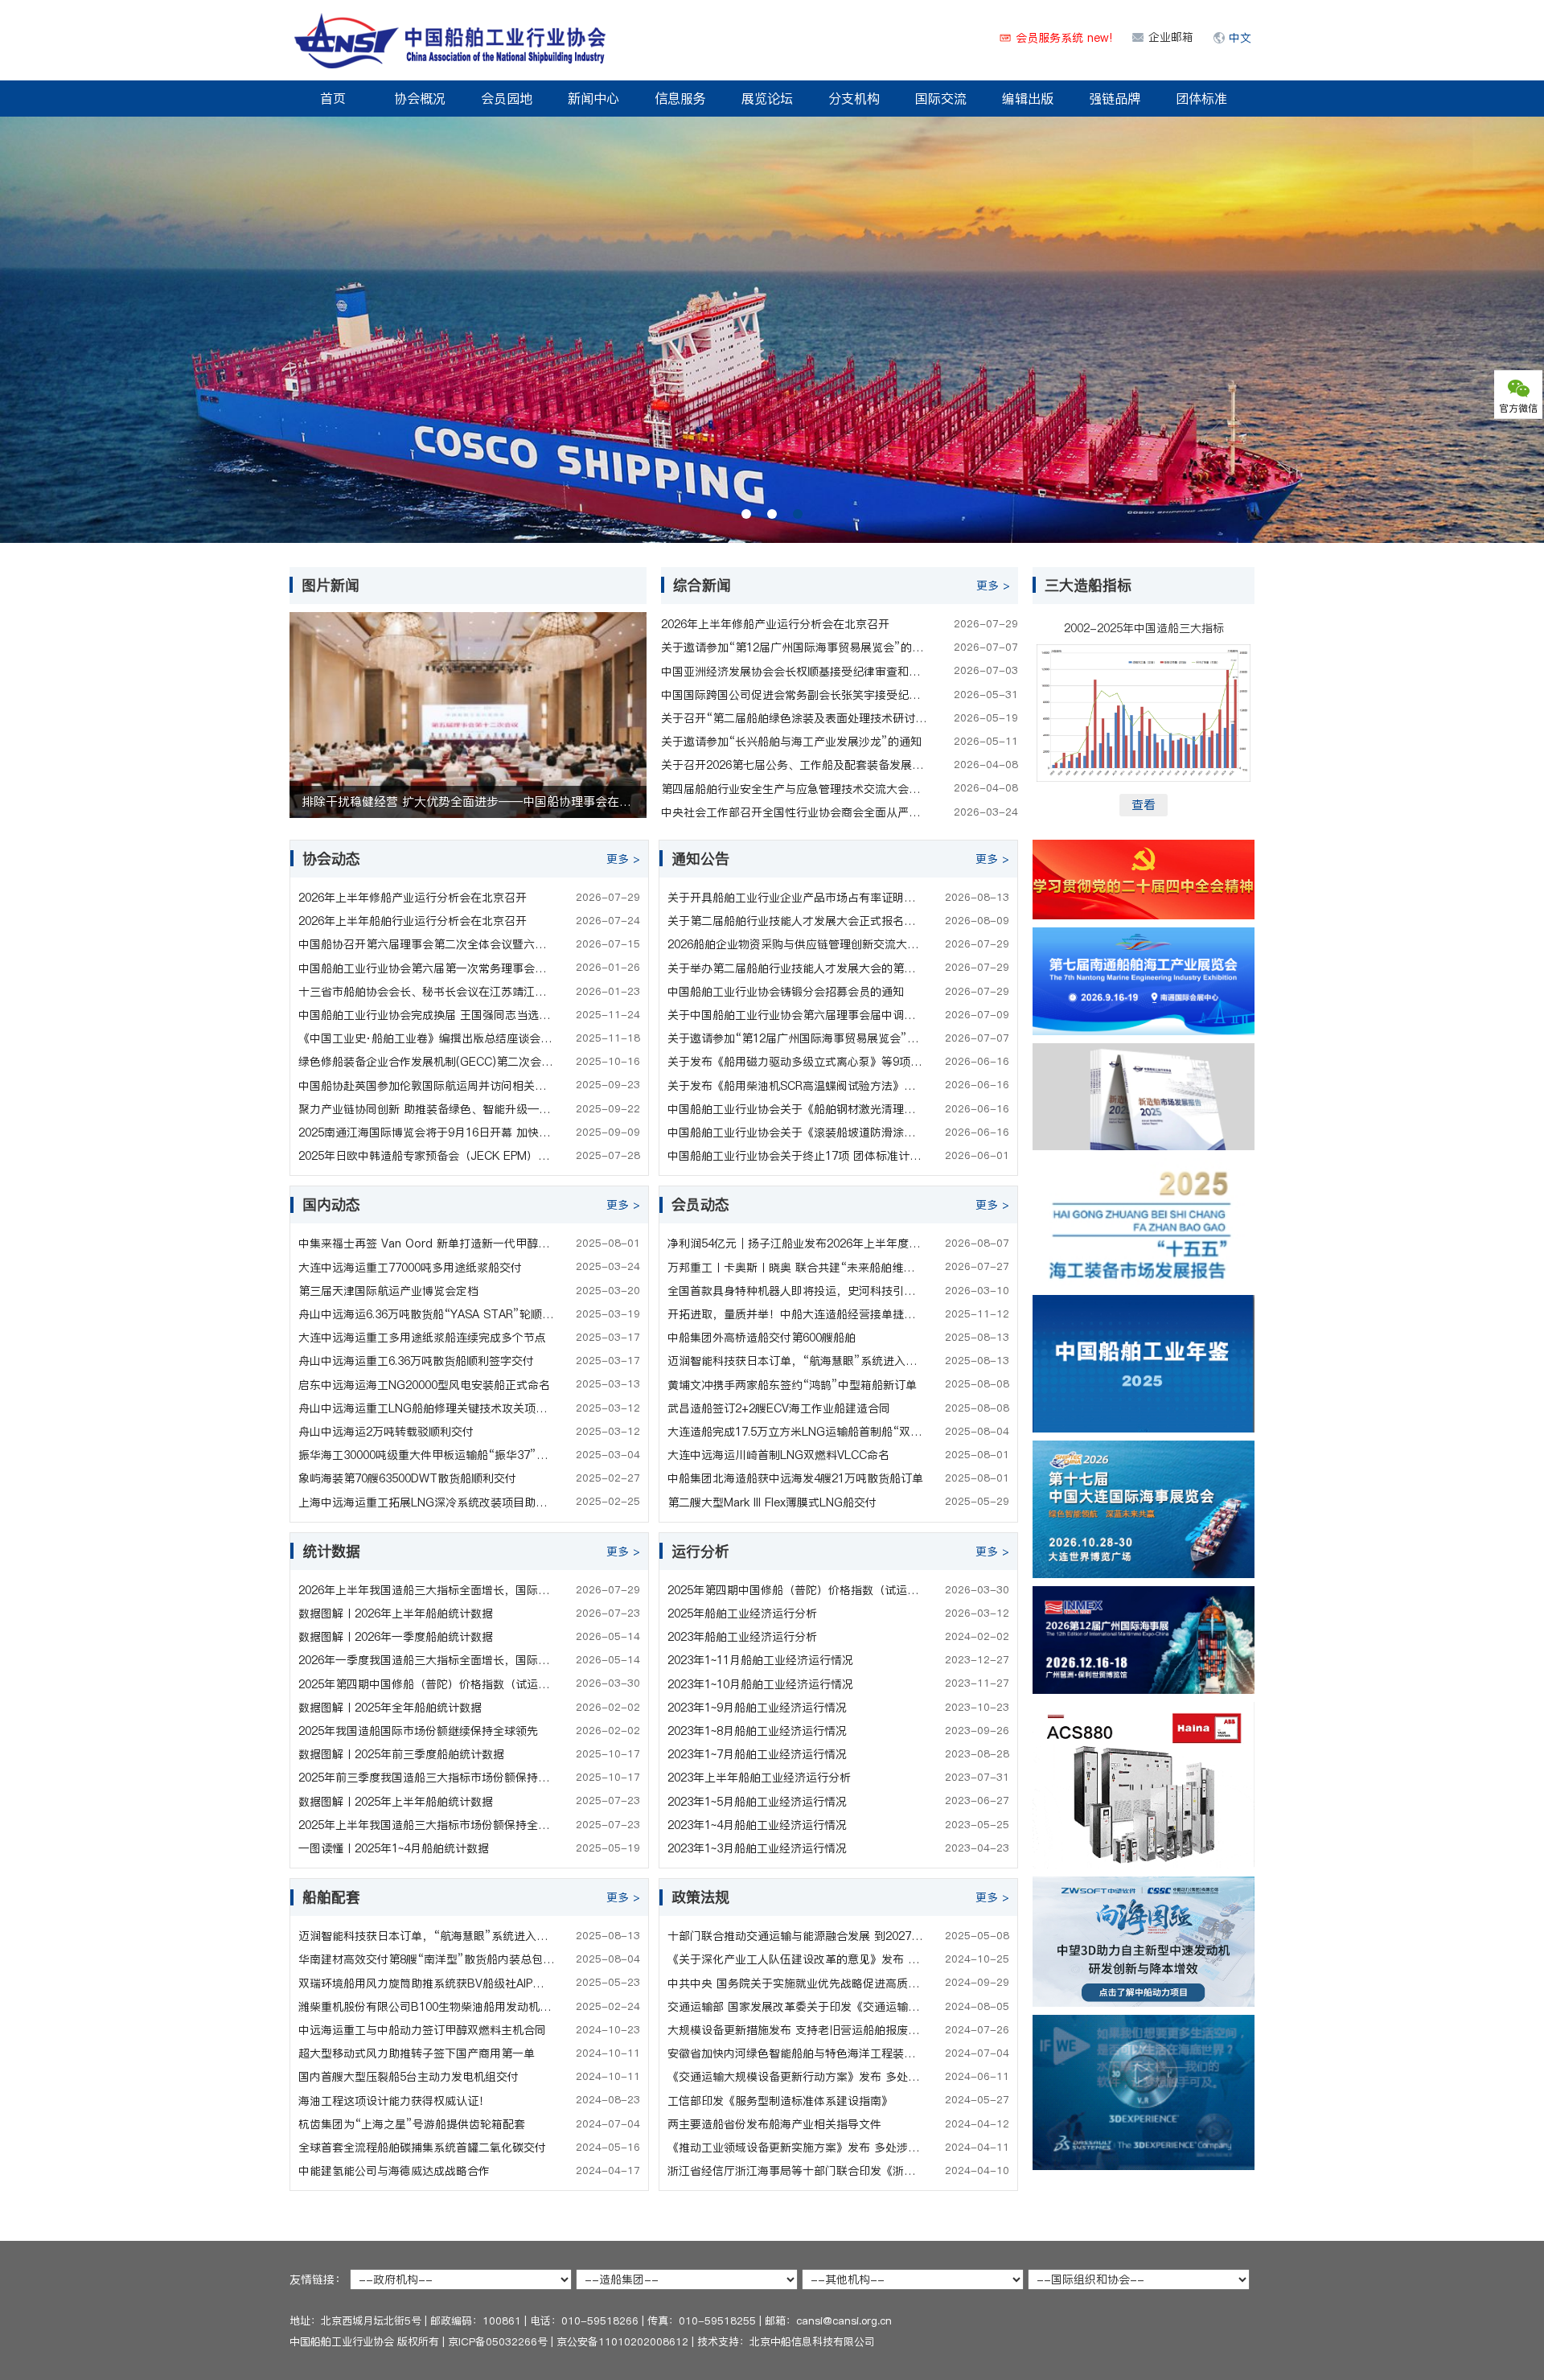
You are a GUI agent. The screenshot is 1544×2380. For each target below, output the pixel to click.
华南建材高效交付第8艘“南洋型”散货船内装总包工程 (426, 1959)
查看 (1144, 805)
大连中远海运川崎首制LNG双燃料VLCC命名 (778, 1455)
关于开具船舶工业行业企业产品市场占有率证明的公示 (795, 898)
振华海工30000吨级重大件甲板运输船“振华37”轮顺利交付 (426, 1455)
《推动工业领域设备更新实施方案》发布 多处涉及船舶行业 (795, 2148)
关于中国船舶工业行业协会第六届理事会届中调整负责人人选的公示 (795, 1015)
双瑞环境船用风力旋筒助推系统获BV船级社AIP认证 (426, 1983)
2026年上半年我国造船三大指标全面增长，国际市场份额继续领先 (426, 1590)
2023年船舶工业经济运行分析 (742, 1637)
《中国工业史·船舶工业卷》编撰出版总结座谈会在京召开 (426, 1038)
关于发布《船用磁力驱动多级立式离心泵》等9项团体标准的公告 (795, 1062)
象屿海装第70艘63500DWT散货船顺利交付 (407, 1478)
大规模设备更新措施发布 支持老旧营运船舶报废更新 (795, 2030)
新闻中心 (593, 98)
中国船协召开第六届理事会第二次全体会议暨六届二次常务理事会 (426, 944)
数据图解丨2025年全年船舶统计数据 (390, 1708)
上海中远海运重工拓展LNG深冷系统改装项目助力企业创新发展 (426, 1502)
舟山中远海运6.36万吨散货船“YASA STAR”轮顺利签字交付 (426, 1314)
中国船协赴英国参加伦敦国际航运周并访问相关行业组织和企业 (426, 1086)
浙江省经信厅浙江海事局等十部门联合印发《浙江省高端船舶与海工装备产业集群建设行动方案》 (795, 2171)
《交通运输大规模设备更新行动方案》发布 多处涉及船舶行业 (795, 2077)
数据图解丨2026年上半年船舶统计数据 (396, 1613)
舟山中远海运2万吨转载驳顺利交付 (386, 1432)
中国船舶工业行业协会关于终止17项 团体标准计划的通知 (795, 1156)
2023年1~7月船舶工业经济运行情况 (757, 1754)
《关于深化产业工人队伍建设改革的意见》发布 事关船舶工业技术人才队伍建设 (795, 1959)
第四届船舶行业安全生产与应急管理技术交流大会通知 (795, 789)
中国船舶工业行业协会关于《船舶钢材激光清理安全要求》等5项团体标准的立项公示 (795, 1109)
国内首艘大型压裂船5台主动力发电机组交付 (409, 2077)
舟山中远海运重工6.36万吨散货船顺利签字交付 (416, 1361)
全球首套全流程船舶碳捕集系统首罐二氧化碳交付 (422, 2148)
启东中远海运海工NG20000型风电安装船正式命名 (424, 1385)
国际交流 (941, 98)
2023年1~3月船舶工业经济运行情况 (757, 1848)
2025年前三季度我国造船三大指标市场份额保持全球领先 (426, 1778)
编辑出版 (1028, 98)
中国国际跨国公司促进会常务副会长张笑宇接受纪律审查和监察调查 (795, 695)
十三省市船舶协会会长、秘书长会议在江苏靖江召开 (426, 992)
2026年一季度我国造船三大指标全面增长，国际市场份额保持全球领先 (426, 1660)
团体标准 (1201, 98)
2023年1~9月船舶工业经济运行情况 (757, 1708)
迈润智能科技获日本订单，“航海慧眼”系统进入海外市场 (795, 1361)
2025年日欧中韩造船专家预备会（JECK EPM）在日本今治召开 (426, 1156)
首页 (333, 98)
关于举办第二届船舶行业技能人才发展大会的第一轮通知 (795, 968)
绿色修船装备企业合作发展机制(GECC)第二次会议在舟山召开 (426, 1062)
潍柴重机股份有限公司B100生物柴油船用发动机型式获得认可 (426, 2007)
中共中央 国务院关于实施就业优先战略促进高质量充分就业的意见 (795, 1983)
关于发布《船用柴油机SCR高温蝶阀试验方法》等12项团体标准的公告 (795, 1086)
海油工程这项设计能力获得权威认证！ (394, 2101)
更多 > (993, 586)
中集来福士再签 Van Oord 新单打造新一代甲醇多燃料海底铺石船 (426, 1243)
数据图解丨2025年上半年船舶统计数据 (396, 1802)
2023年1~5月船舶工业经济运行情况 (757, 1802)
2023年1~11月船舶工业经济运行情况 (760, 1660)
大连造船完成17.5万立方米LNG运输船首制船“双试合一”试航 (795, 1432)
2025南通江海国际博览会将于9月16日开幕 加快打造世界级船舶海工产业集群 (426, 1132)
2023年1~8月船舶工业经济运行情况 (757, 1731)
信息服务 (680, 98)
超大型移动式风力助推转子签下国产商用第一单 (417, 2053)
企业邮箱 (1171, 37)
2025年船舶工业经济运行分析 (742, 1613)
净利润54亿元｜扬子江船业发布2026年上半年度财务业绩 (795, 1243)
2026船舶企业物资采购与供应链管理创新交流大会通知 (795, 944)
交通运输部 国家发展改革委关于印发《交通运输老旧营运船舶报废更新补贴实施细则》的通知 (795, 2007)
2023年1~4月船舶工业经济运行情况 (757, 1825)
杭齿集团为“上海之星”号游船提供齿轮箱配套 (412, 2124)
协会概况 (420, 98)
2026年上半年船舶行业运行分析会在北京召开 (413, 921)
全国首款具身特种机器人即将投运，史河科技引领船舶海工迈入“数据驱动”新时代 (795, 1291)
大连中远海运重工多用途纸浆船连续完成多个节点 (422, 1338)
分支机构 (854, 98)
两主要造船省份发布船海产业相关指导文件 (774, 2124)
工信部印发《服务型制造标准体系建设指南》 (780, 2101)
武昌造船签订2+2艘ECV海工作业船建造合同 (779, 1408)
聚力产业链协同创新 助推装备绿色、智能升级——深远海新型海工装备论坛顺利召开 (426, 1109)
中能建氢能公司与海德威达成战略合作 (394, 2171)
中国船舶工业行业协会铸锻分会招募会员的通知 (786, 992)
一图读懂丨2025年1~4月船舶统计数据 (394, 1848)
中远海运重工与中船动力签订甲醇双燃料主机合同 (422, 2030)
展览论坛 (767, 98)
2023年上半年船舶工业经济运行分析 (759, 1778)
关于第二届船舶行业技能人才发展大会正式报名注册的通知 (795, 921)
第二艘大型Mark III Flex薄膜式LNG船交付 (772, 1502)
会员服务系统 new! (1064, 38)
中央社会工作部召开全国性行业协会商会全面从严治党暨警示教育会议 (795, 812)
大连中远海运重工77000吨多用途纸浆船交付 (410, 1268)
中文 (1240, 38)
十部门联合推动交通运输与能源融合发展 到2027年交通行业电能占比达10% (795, 1936)
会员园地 (507, 98)
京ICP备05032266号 (498, 2341)
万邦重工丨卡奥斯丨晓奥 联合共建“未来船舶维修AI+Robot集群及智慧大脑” (795, 1268)
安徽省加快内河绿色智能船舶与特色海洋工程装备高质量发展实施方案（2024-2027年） (795, 2053)
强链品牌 (1115, 98)
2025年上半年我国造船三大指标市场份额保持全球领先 (426, 1825)
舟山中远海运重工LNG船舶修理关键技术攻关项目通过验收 (426, 1408)
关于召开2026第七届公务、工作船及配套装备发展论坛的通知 (795, 765)
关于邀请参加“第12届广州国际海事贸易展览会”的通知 (795, 647)
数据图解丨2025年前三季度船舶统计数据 (401, 1754)
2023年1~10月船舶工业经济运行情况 (760, 1684)
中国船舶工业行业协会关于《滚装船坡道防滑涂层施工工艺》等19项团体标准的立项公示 (795, 1132)
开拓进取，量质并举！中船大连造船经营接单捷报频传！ (795, 1314)
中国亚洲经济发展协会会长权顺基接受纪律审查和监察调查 (795, 672)
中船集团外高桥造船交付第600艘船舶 (762, 1338)
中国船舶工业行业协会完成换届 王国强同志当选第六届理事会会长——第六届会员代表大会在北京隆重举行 (426, 1015)
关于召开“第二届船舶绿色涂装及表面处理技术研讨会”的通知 (795, 718)
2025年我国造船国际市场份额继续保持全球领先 (418, 1731)
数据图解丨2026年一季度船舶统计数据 (396, 1637)
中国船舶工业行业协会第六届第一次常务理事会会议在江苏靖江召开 (426, 968)
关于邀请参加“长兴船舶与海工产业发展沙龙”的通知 (791, 742)
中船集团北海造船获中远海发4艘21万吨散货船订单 (795, 1478)
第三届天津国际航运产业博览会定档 (388, 1291)
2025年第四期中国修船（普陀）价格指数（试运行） (426, 1684)
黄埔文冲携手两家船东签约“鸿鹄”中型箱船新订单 (792, 1385)
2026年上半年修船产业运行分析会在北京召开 (775, 624)
